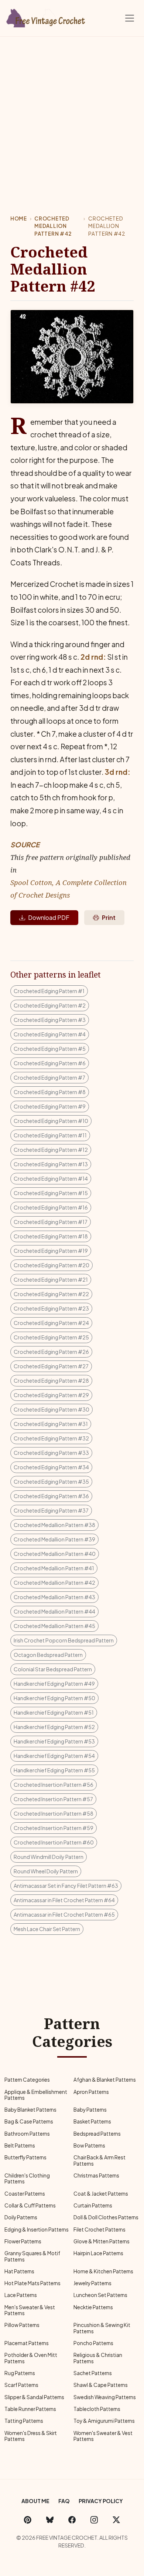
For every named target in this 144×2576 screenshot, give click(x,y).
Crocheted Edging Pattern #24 (51, 1323)
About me (35, 2501)
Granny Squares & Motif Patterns (32, 2256)
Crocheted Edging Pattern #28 (51, 1381)
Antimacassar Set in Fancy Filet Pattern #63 (66, 1886)
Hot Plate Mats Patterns (32, 2283)
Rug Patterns (20, 2373)
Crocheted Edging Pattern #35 (51, 1482)
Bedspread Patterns (97, 2134)
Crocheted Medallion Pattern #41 (54, 1568)
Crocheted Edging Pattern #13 (51, 1164)
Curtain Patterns (93, 2205)
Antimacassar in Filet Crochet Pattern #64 (64, 1900)
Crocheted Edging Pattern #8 (50, 1092)
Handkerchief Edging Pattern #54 (54, 1756)
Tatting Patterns (24, 2421)
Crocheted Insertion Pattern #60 (54, 1842)
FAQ (64, 2501)
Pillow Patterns (22, 2325)
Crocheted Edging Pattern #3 (50, 1020)
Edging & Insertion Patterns (37, 2229)
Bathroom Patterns (27, 2134)
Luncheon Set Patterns (100, 2295)
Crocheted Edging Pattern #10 (51, 1121)
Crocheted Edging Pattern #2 (50, 1005)
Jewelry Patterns (92, 2283)
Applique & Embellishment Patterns (36, 2095)
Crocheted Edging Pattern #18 (51, 1236)
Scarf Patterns (21, 2385)
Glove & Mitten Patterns (102, 2241)
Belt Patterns (20, 2145)
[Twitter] (116, 2519)
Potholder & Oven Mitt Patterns (31, 2358)
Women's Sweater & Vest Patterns (103, 2436)
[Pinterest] (28, 2519)
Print (109, 917)
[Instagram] (94, 2519)
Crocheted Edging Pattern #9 (50, 1106)
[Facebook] (72, 2519)
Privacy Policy (101, 2501)
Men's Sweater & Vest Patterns (30, 2310)
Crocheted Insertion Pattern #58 (54, 1813)
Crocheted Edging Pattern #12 (51, 1150)
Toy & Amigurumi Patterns (104, 2421)
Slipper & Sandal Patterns (34, 2397)
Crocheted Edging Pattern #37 (51, 1510)
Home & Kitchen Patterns (103, 2271)
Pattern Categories (27, 2080)
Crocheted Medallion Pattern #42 (53, 226)
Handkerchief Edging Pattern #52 (54, 1727)
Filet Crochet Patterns (100, 2229)
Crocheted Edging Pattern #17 (51, 1222)
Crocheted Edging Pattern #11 (50, 1135)
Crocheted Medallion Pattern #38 (54, 1525)
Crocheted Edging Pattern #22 (51, 1294)
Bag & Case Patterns (29, 2121)
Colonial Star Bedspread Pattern (53, 1669)
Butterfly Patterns (25, 2157)
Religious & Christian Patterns (98, 2358)
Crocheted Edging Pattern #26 (51, 1352)
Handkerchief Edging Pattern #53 (54, 1741)
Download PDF (49, 917)
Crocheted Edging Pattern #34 (51, 1467)
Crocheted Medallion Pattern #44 (54, 1611)
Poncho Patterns (93, 2343)
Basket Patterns (92, 2121)
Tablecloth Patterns (97, 2409)
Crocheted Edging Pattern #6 (50, 1063)
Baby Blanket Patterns (30, 2110)
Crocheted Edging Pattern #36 (51, 1496)
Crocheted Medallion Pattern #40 (55, 1554)
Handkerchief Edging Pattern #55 (54, 1770)
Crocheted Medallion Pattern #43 (54, 1597)
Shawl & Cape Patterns (101, 2385)
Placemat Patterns (27, 2343)
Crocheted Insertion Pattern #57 (53, 1799)
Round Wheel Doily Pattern (46, 1871)
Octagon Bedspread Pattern (48, 1655)
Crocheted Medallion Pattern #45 (54, 1626)
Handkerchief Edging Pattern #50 (54, 1698)
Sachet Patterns (93, 2373)
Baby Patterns (90, 2110)
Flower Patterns (23, 2241)
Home (19, 218)
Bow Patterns (89, 2145)
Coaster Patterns (25, 2194)
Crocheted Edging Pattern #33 (51, 1453)
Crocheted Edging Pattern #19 (51, 1251)
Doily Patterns (21, 2217)
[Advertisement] (72, 112)
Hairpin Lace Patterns (98, 2253)
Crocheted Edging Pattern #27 (51, 1366)
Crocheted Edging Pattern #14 (51, 1178)
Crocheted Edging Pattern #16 (51, 1207)
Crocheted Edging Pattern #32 (51, 1438)
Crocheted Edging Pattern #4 (50, 1034)
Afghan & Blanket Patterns (105, 2080)
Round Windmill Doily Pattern (49, 1857)
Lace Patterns (21, 2295)
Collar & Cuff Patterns (30, 2205)
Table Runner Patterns (30, 2409)
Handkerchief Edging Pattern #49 (54, 1684)
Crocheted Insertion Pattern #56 (54, 1785)
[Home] (46, 17)
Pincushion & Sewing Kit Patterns (102, 2328)
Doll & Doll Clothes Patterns (106, 2217)
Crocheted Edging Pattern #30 (52, 1409)
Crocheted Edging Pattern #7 (49, 1077)
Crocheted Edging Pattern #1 (49, 991)
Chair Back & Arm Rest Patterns (100, 2160)
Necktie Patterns (93, 2307)
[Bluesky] (50, 2519)
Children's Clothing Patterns (27, 2178)
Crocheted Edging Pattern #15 (51, 1193)
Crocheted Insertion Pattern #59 (54, 1828)
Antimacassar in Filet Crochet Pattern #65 (64, 1914)
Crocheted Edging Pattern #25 (51, 1337)
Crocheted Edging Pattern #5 (50, 1049)
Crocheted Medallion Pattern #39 (54, 1539)
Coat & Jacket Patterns (101, 2194)
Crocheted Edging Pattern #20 (52, 1265)
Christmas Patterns (96, 2175)
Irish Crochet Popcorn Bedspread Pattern (64, 1640)
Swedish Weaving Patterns (105, 2397)
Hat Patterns (19, 2271)
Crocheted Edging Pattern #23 (51, 1308)
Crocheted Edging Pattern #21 (51, 1279)
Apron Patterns (91, 2092)
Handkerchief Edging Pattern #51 (54, 1712)
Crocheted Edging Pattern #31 (51, 1424)
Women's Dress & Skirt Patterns (31, 2436)
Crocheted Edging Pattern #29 (51, 1395)
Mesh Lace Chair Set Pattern (47, 1929)
